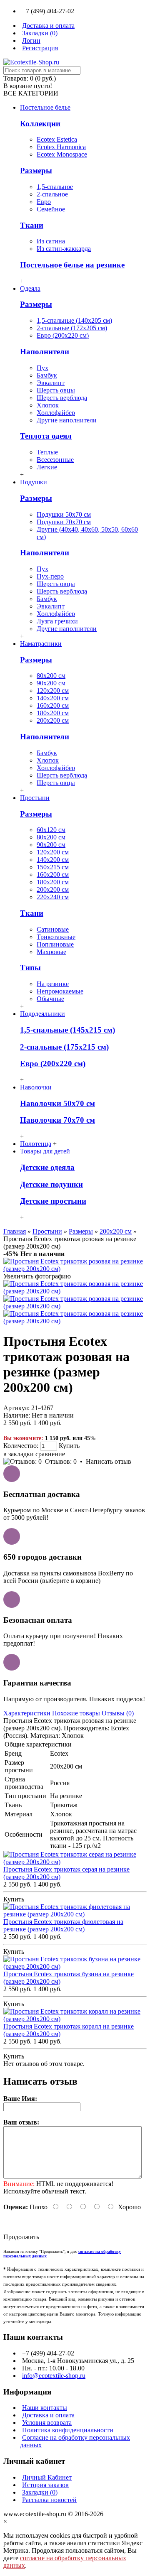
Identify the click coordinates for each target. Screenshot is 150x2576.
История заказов (45, 2485)
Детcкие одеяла (47, 1167)
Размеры (36, 171)
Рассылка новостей (49, 2500)
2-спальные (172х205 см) (72, 328)
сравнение (50, 1454)
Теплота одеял (46, 436)
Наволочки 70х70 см (57, 1120)
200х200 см (53, 720)
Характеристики (27, 1713)
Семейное (51, 209)
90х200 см (51, 683)
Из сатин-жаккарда (64, 249)
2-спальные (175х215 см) (64, 1047)
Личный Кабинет (47, 2477)
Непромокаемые (60, 991)
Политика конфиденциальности (68, 2430)
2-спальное (52, 194)
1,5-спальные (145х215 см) (67, 1030)
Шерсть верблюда (62, 398)
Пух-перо (50, 576)
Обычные (50, 999)
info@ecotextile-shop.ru (54, 2376)
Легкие (47, 467)
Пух (42, 368)
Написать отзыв (109, 1461)
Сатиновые (53, 929)
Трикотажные (56, 937)
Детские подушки (51, 1184)
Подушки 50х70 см (64, 514)
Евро (44, 202)
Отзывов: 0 (61, 1461)
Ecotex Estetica (57, 139)
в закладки (19, 1454)
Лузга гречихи (57, 621)
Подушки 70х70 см (64, 522)
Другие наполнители (67, 420)
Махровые (51, 952)
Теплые (47, 452)
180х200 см (53, 713)
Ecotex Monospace (62, 154)
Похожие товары (76, 1713)
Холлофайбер (56, 413)
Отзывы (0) (118, 1713)
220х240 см (53, 897)
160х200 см (53, 705)
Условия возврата (47, 2423)
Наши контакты (45, 2408)
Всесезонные (55, 460)
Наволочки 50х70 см (57, 1103)
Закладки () (40, 2492)
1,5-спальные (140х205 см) (74, 320)
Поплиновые (55, 944)
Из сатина (51, 241)
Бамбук (47, 375)
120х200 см (53, 691)
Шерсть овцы (56, 390)
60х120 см (51, 830)
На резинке (53, 984)
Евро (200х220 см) (63, 335)
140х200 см (53, 698)
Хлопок (48, 405)
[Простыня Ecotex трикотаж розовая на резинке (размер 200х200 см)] (75, 1269)
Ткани (32, 225)
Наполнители (45, 352)
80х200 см (51, 676)
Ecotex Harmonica (61, 147)
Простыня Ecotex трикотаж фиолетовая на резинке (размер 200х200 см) (63, 1925)
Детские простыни (53, 1201)
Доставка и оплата (48, 2415)
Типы (30, 968)
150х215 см (53, 867)
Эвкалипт (51, 383)
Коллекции (40, 124)
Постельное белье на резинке (72, 265)
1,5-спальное (55, 187)
